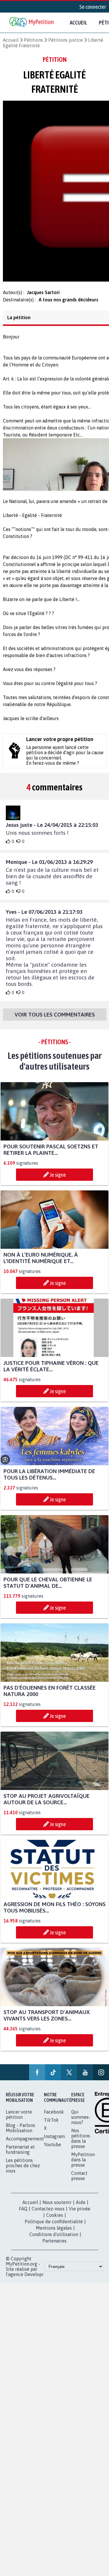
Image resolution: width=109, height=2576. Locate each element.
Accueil (78, 22)
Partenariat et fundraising (20, 2155)
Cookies (55, 2220)
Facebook (54, 2117)
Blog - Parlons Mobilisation (20, 2133)
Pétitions (33, 40)
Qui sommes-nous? (81, 2122)
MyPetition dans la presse (83, 2165)
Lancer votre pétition (19, 2120)
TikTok (51, 2125)
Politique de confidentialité (54, 2227)
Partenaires (54, 2246)
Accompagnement (25, 2144)
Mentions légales (54, 2233)
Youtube (52, 2150)
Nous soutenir (57, 2207)
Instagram (54, 2142)
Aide (81, 2207)
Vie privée (80, 2214)
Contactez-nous (48, 2214)
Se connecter (93, 7)
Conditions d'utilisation (54, 2240)
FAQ (23, 2214)
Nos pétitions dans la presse (81, 2144)
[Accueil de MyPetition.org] (32, 23)
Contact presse (79, 2181)
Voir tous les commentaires (55, 1020)
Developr (34, 2280)
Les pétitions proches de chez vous (23, 2171)
